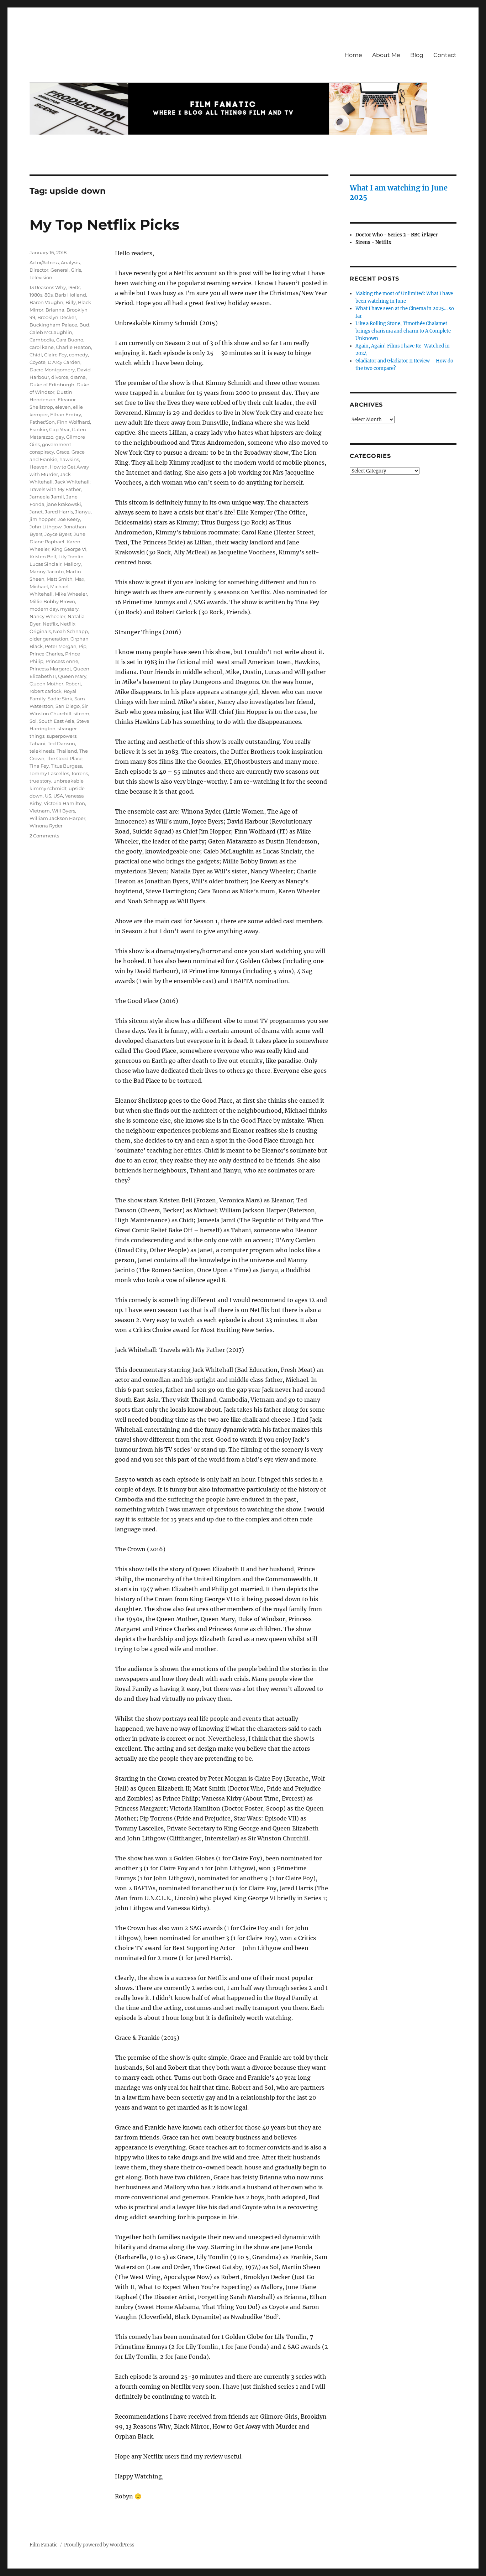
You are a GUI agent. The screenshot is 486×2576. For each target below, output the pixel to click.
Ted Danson (61, 743)
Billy (71, 302)
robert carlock (46, 691)
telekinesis (42, 751)
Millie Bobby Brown (52, 601)
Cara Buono (70, 340)
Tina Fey (39, 766)
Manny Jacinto (47, 571)
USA (58, 796)
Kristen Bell (43, 557)
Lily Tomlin (71, 557)
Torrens (80, 773)
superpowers (62, 736)
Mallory (72, 564)
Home (353, 55)
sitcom (81, 714)
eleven (63, 407)
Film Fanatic (44, 2545)
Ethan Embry (66, 414)
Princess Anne (62, 661)
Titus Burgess (66, 766)
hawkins (69, 459)
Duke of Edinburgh (52, 385)
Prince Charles (46, 654)
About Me (386, 55)
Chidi (36, 355)
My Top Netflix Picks (104, 224)
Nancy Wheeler (47, 616)
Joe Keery (69, 519)
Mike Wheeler (71, 594)
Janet (36, 512)
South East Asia (57, 721)
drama (78, 377)
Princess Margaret (50, 669)
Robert (73, 684)
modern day (44, 609)
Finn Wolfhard (73, 422)
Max (80, 579)
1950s (74, 287)
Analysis (70, 262)
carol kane (42, 347)
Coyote (38, 362)
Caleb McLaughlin (51, 332)
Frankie (38, 429)
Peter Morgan (61, 646)
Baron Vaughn (46, 302)
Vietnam (40, 811)
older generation (49, 639)
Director (39, 270)
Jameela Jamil (47, 497)
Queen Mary (72, 676)
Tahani (38, 743)
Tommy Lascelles (49, 773)
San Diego (68, 706)
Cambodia (42, 340)
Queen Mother (46, 684)
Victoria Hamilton (64, 803)
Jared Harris (59, 512)
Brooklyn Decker (57, 317)
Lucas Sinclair (46, 564)
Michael (39, 586)
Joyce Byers (58, 534)
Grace (63, 452)
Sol (33, 721)
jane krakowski (64, 504)
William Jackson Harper (57, 818)
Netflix (50, 624)
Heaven (39, 467)
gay (60, 437)
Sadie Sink (60, 699)
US (48, 796)
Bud (84, 325)
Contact (445, 55)
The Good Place (65, 758)
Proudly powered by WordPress (99, 2545)
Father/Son (42, 422)
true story (40, 781)
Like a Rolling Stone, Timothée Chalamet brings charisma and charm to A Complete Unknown (403, 331)
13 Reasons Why (48, 287)
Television (41, 277)
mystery (69, 609)
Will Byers (64, 811)
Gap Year (59, 429)
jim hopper (43, 519)
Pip (83, 646)
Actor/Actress (44, 262)
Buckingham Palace (53, 325)
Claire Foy (56, 355)
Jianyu (83, 512)
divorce (60, 377)
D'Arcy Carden (64, 362)
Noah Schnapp (70, 631)
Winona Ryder (46, 826)
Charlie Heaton (73, 347)
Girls (76, 270)
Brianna (55, 310)
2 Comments (44, 836)
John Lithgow (46, 527)
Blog (417, 55)
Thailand (67, 751)
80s (49, 295)
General (60, 270)
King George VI (69, 549)
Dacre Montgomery (52, 370)
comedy (78, 355)
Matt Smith (60, 579)
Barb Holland (70, 295)
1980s (36, 295)
